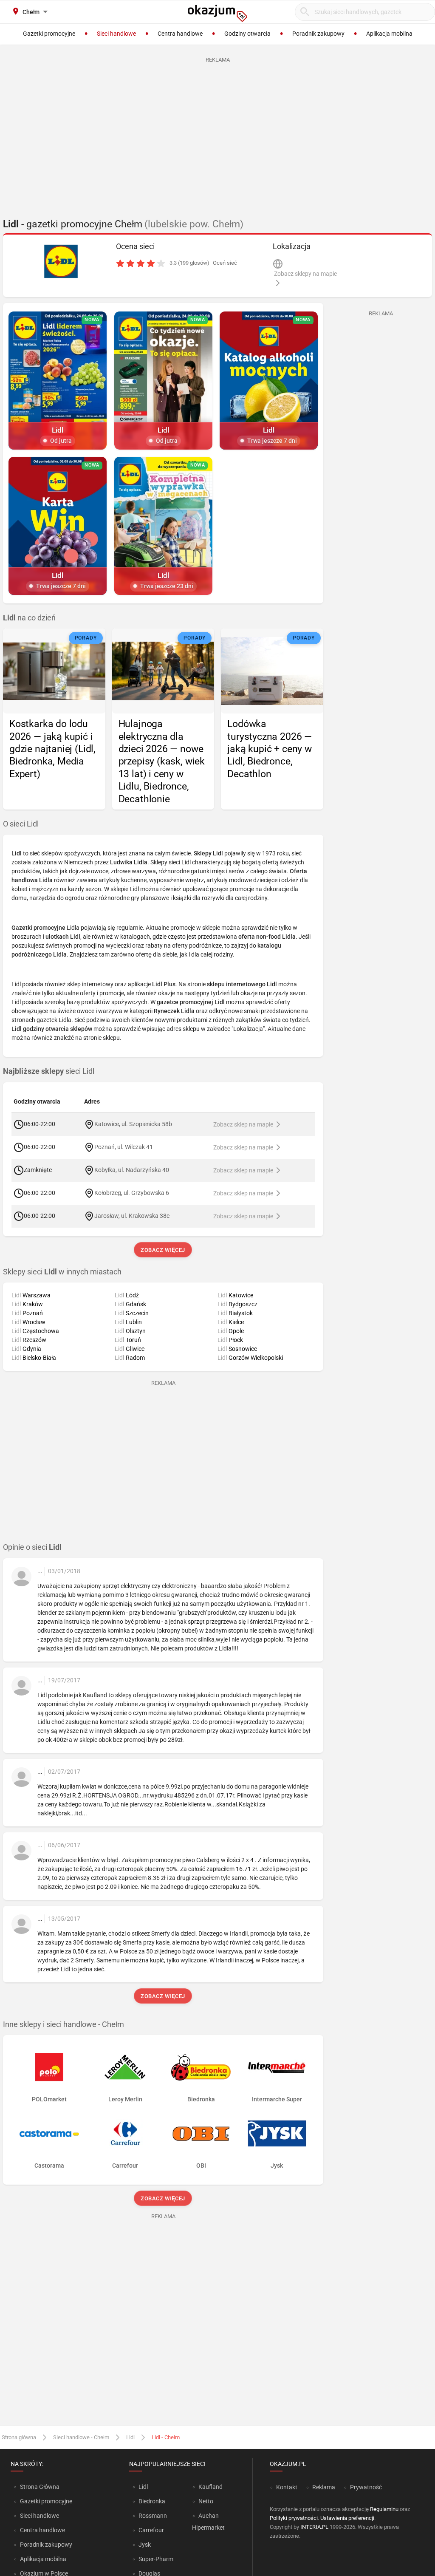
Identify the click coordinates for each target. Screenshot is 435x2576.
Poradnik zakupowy (46, 2545)
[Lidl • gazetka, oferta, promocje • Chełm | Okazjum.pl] (61, 261)
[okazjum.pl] (217, 13)
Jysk (145, 2545)
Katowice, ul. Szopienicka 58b (133, 1124)
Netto (206, 2501)
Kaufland (210, 2487)
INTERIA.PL (314, 2527)
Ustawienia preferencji (347, 2518)
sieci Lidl (49, 1071)
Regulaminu (384, 2509)
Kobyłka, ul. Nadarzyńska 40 (132, 1169)
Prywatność (366, 2487)
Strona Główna (40, 2487)
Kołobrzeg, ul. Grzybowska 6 (132, 1192)
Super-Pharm (156, 2559)
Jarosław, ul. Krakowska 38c (132, 1215)
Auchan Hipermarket (208, 2522)
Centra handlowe (42, 2530)
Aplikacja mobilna (43, 2559)
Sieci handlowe (40, 2516)
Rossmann (153, 2516)
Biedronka (152, 2501)
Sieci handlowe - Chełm (81, 2437)
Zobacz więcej (163, 1250)
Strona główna (19, 2437)
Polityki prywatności (294, 2518)
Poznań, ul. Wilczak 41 (124, 1146)
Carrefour (151, 2530)
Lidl (130, 2437)
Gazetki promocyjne (46, 2501)
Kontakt (287, 2487)
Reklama (324, 2487)
